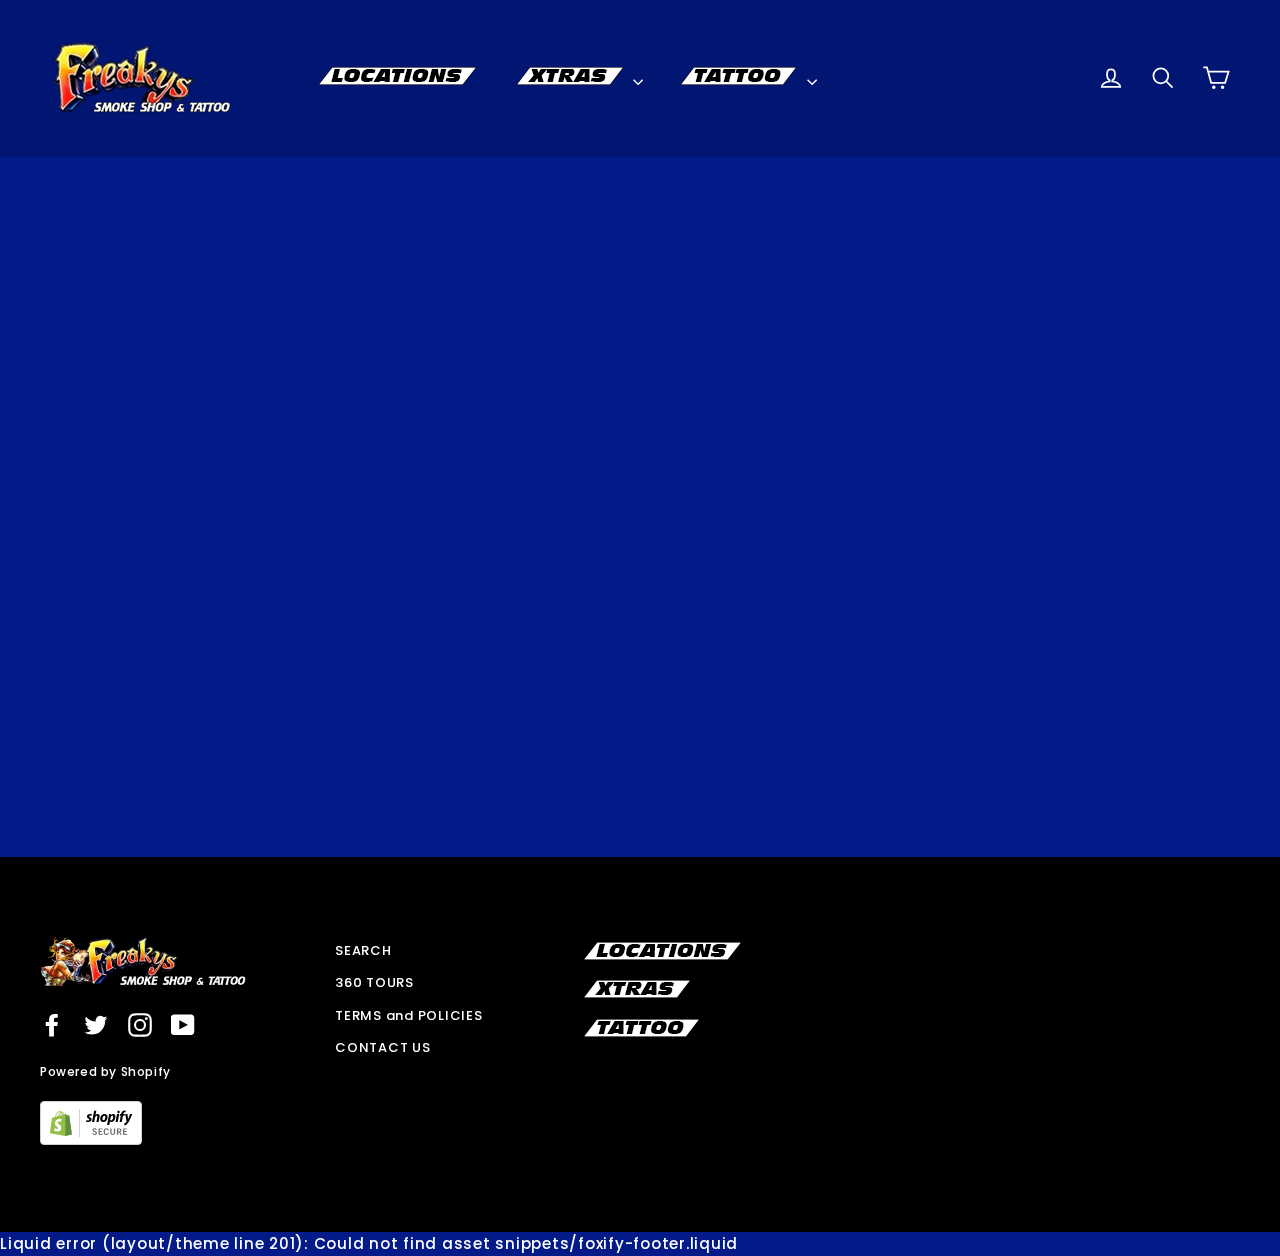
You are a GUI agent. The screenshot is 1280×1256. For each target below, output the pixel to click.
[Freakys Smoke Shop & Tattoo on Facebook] (52, 1024)
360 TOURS (374, 982)
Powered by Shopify (105, 1071)
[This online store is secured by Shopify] (91, 1139)
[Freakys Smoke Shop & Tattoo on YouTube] (183, 1024)
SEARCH (363, 950)
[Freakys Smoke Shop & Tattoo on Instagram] (140, 1024)
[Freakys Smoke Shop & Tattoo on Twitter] (96, 1024)
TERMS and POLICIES (409, 1015)
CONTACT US (383, 1047)
